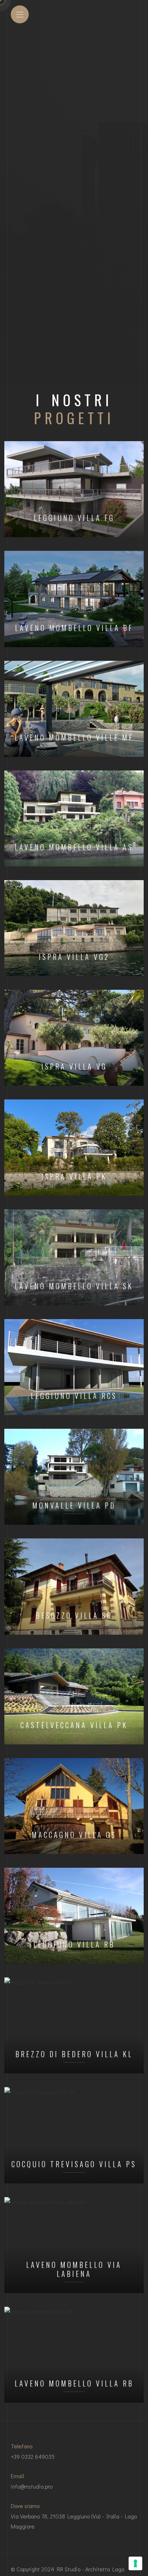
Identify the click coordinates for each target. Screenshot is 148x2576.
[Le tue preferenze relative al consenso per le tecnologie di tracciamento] (135, 2563)
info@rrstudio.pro (32, 2486)
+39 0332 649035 (33, 2456)
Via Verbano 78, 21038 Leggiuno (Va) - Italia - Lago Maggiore (74, 2521)
